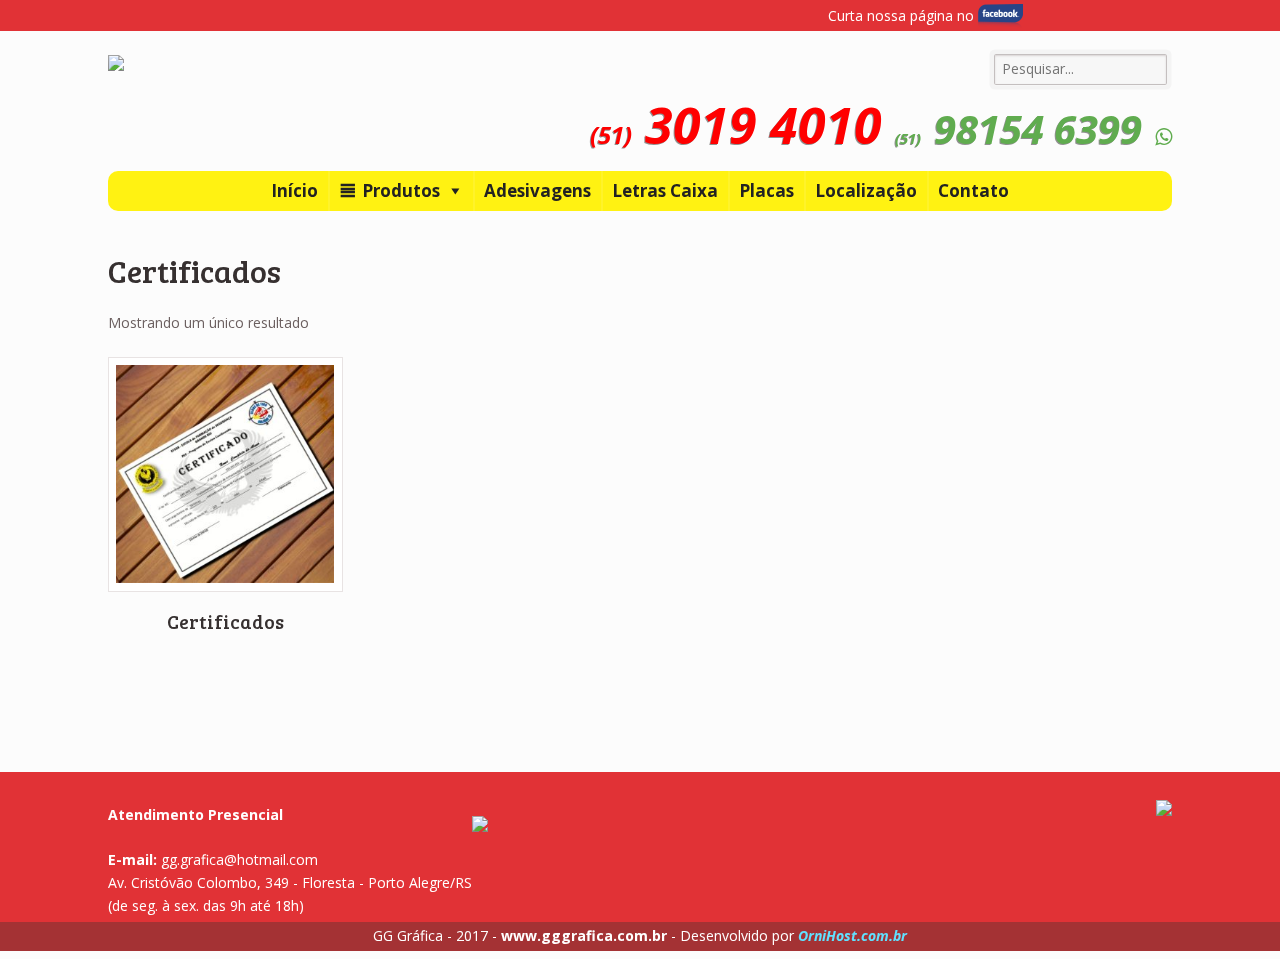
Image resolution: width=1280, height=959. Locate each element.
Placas (766, 190)
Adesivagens (537, 190)
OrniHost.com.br (852, 935)
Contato (973, 190)
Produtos (401, 190)
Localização (866, 190)
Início (294, 190)
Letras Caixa (665, 190)
